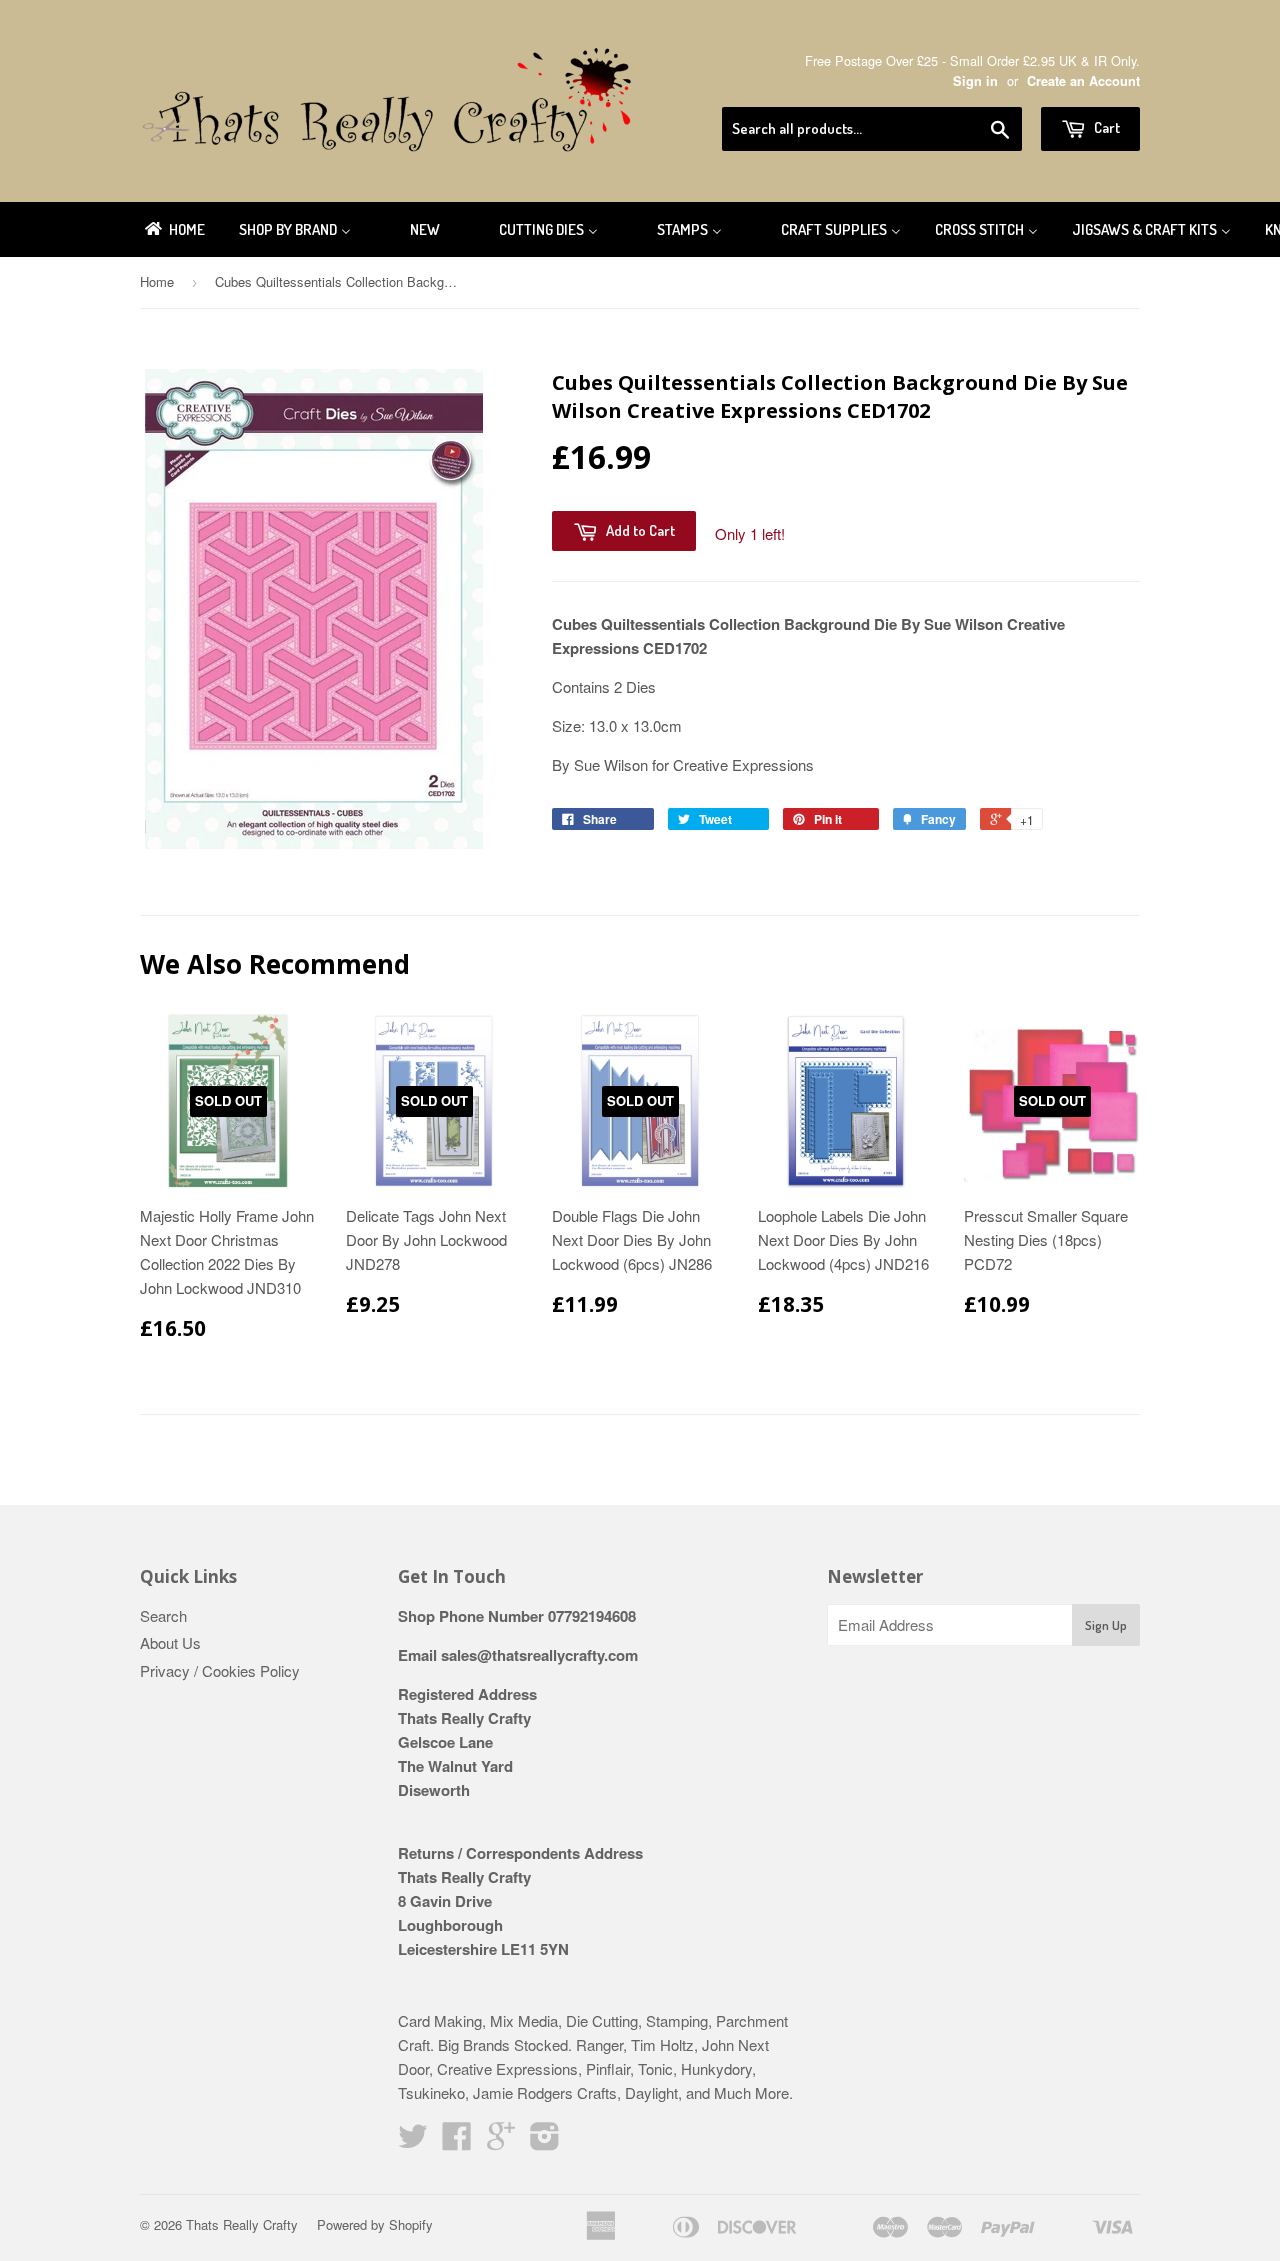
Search (163, 1615)
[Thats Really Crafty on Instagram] (545, 2141)
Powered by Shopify (375, 2224)
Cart (1105, 127)
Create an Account (1083, 81)
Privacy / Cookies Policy (220, 1670)
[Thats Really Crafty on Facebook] (457, 2141)
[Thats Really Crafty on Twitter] (413, 2141)
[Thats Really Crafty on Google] (501, 2141)
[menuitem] (173, 229)
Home (157, 281)
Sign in (975, 81)
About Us (170, 1642)
